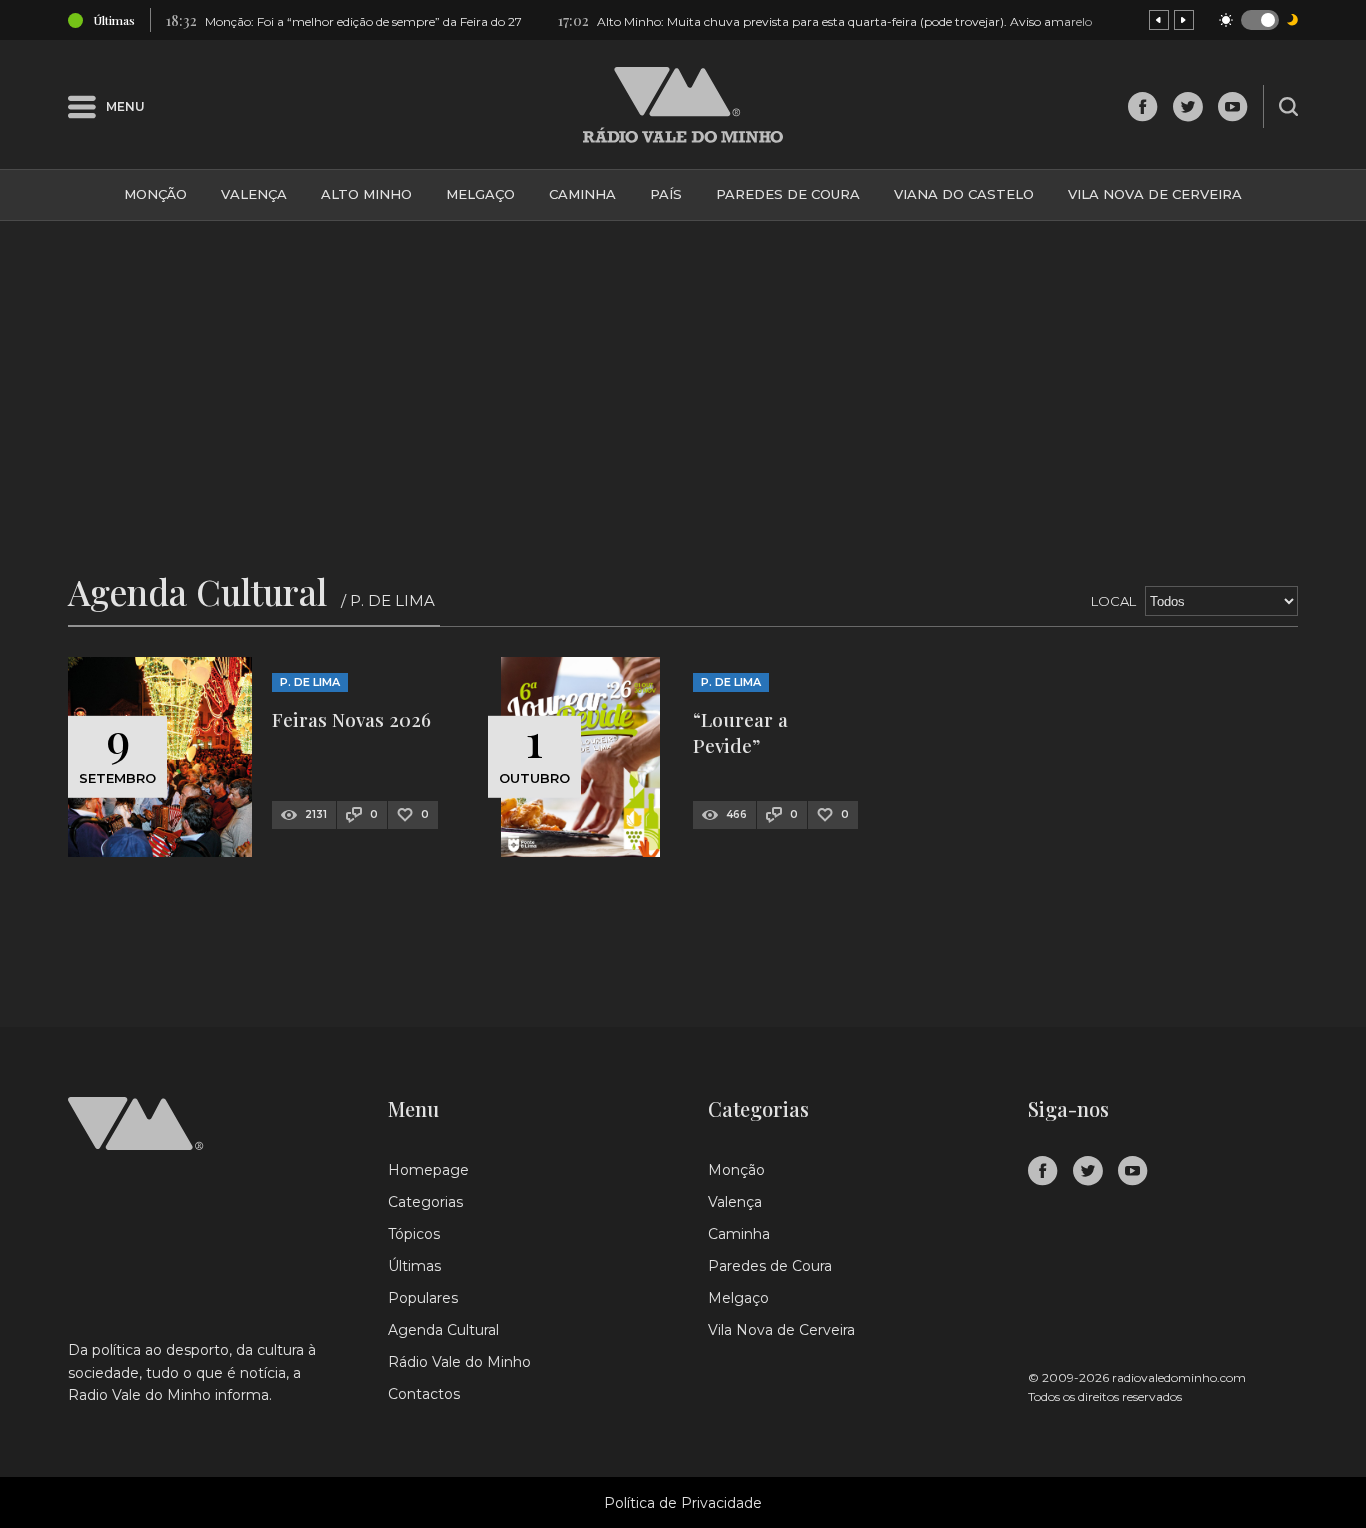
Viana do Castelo (964, 194)
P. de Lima (310, 682)
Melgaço (480, 194)
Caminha (582, 194)
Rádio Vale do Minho (459, 1362)
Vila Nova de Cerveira (1155, 194)
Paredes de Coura (788, 194)
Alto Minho (366, 194)
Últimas (414, 1266)
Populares (423, 1298)
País (666, 194)
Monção (155, 194)
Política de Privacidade (683, 1503)
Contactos (424, 1394)
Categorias (425, 1202)
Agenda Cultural (443, 1330)
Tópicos (414, 1234)
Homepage (428, 1170)
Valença (254, 194)
